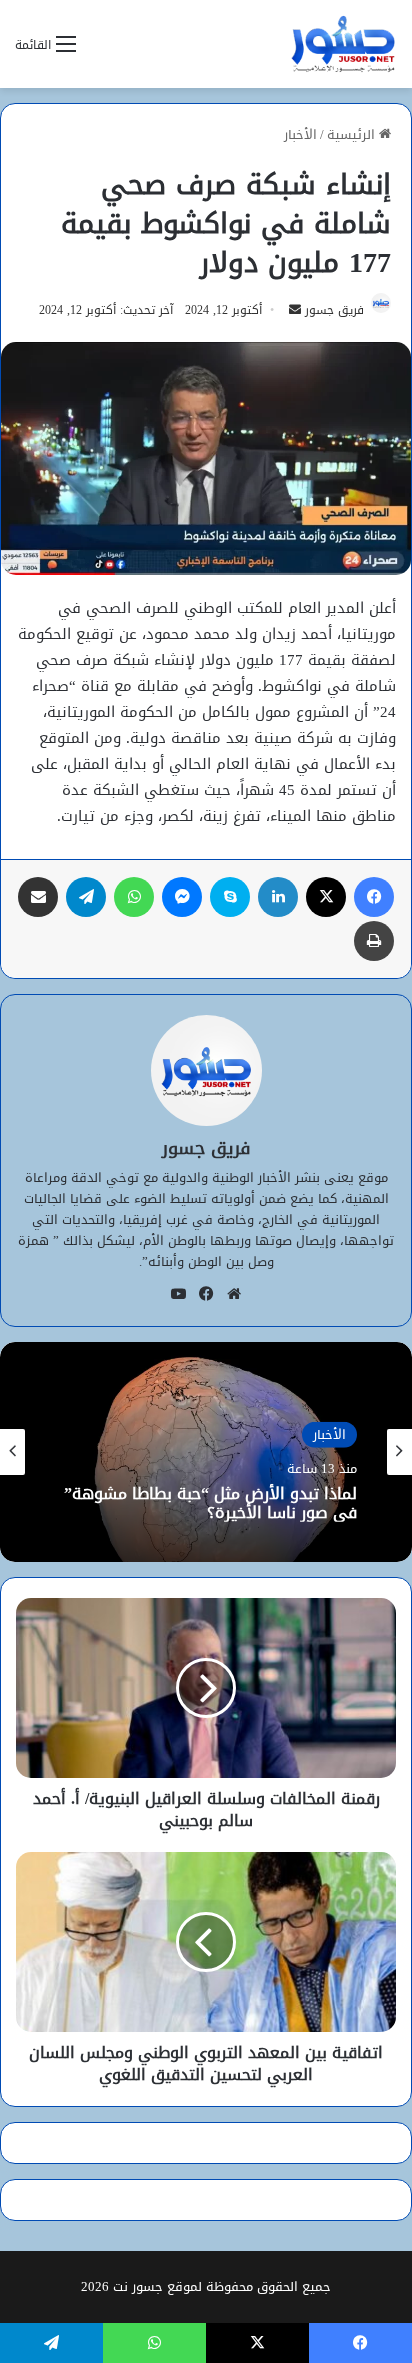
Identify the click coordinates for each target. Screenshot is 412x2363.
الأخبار (300, 134)
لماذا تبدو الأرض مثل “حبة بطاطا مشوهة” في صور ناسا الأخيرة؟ (210, 1502)
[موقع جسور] (343, 44)
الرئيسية (353, 134)
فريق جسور (334, 310)
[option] (206, 1452)
